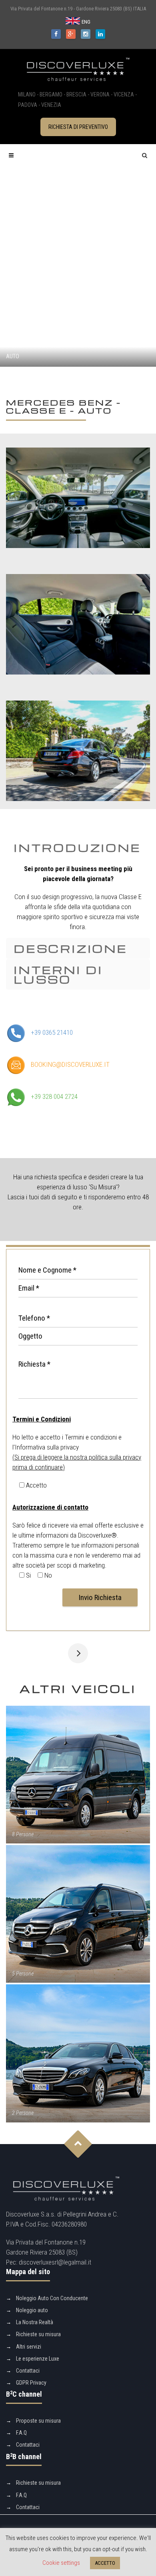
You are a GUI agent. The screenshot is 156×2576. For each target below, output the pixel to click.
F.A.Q (21, 2433)
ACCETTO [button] (105, 2563)
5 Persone (23, 1974)
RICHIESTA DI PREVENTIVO (78, 127)
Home (15, 345)
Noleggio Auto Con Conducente (52, 2298)
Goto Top (78, 2144)
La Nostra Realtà (35, 2322)
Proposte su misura (38, 2421)
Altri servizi (29, 2347)
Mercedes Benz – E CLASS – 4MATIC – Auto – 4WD (78, 1653)
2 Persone (23, 2113)
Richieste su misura (38, 2334)
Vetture (49, 345)
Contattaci (28, 2371)
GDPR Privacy (31, 2383)
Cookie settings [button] (61, 2563)
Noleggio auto (32, 2310)
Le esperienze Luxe (38, 2359)
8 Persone (23, 1834)
